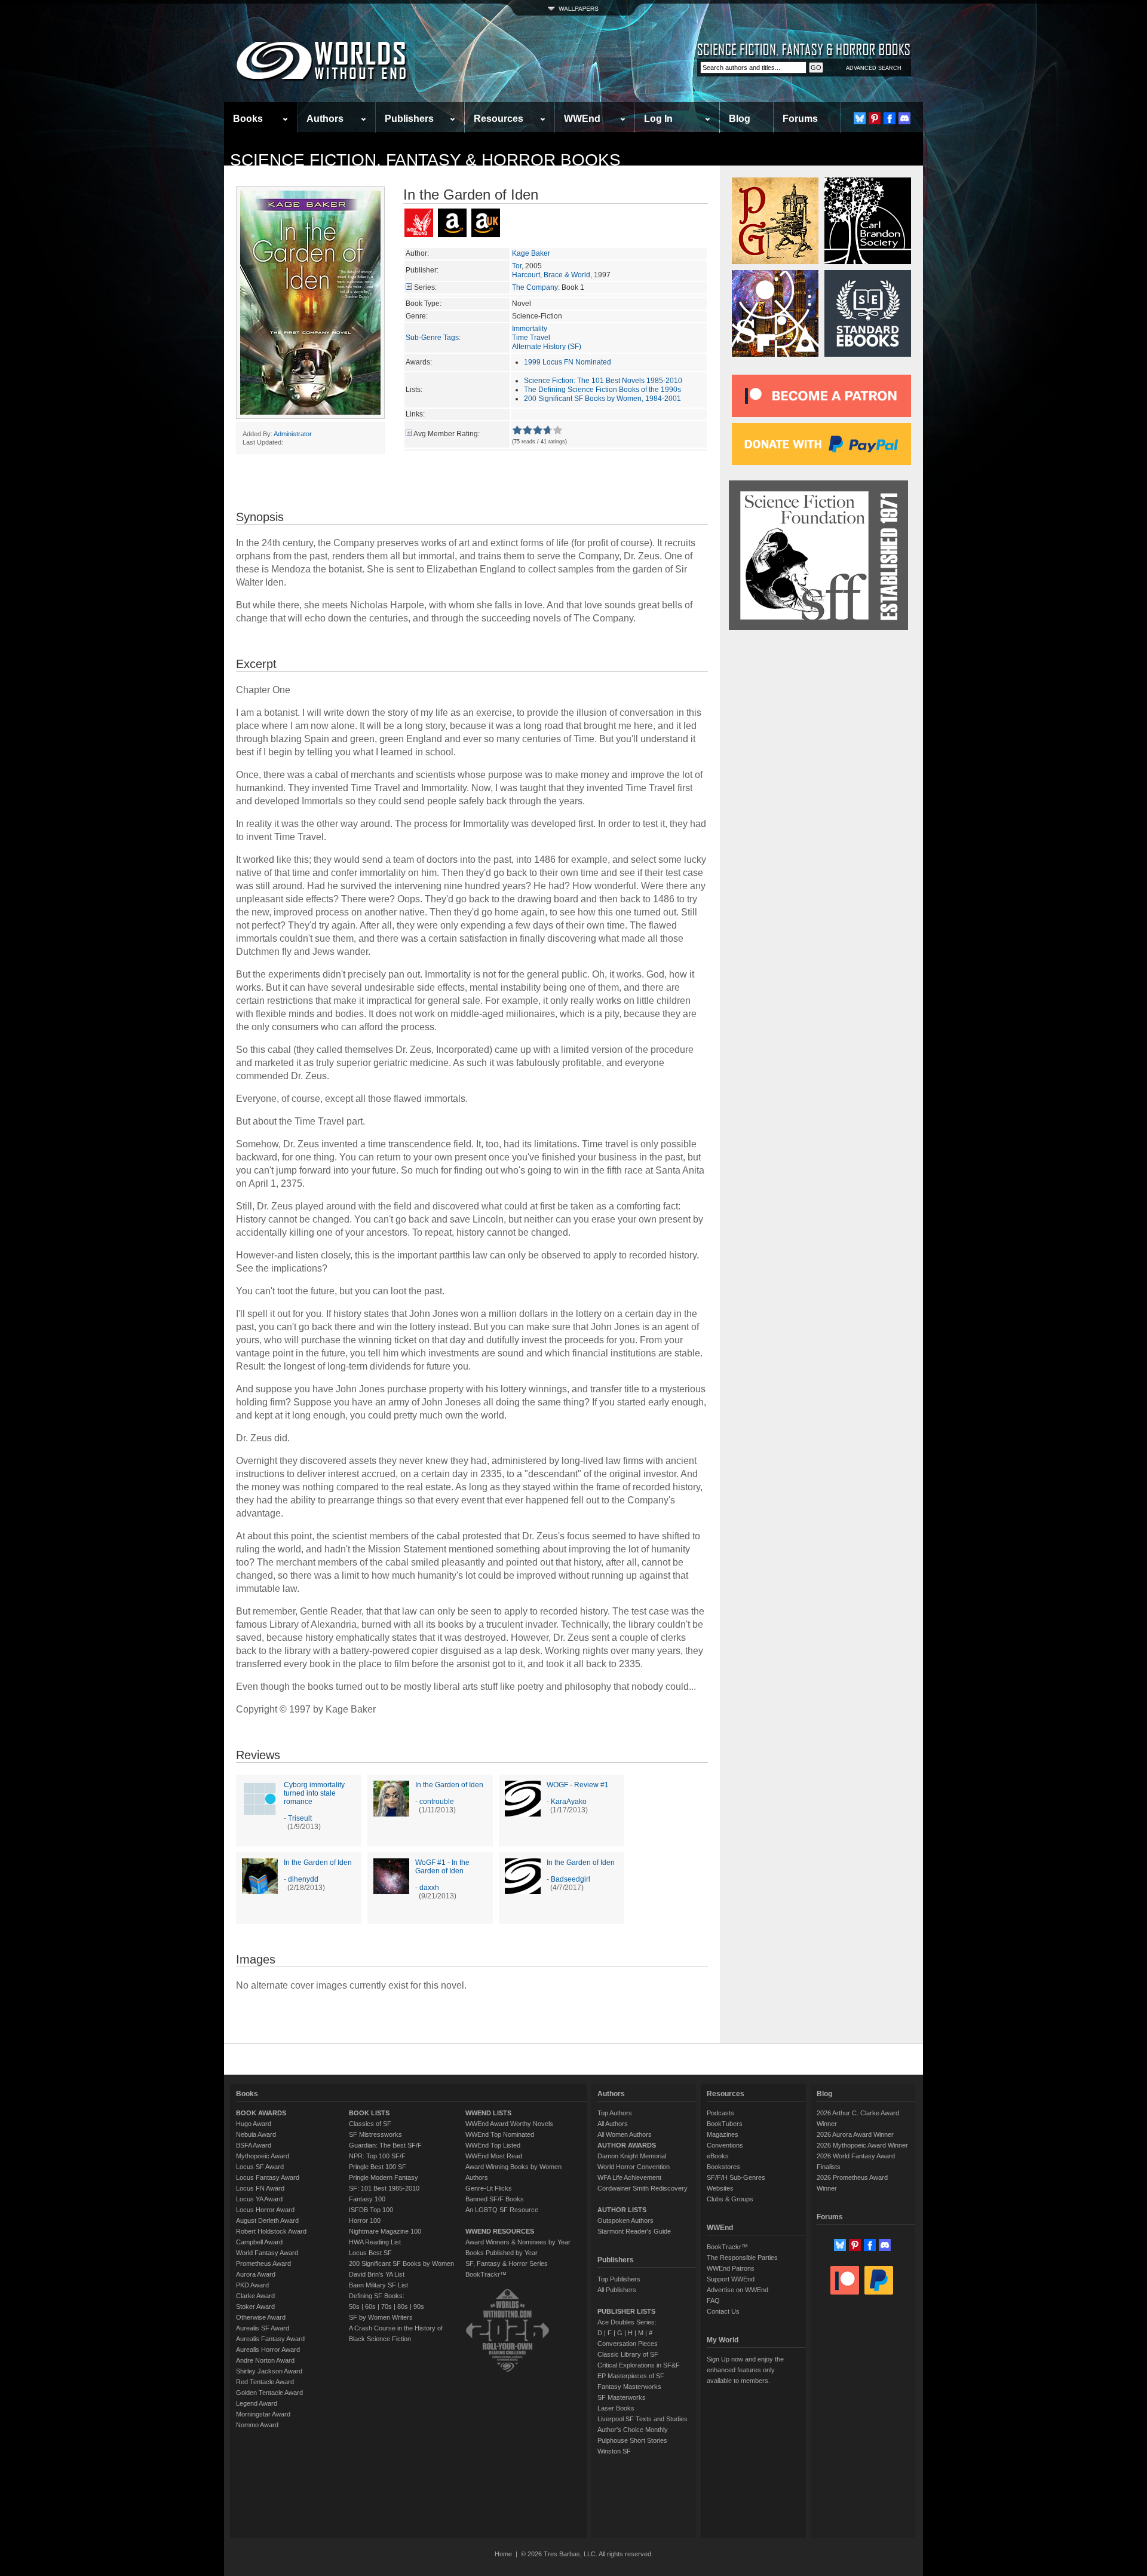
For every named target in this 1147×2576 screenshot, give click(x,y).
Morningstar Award (263, 2414)
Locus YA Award (259, 2199)
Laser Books (616, 2408)
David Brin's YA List (377, 2274)
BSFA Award (254, 2145)
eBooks (718, 2156)
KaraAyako (569, 1802)
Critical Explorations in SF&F (639, 2365)
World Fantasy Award (267, 2253)
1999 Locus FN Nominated (568, 362)
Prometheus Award (263, 2263)
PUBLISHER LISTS (626, 2311)
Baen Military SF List (378, 2285)
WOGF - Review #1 (578, 1785)
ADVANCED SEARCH (874, 68)
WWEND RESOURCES (500, 2231)
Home (503, 2554)
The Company (535, 287)
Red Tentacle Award (265, 2382)
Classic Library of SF (628, 2354)
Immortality (530, 329)
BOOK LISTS (369, 2113)
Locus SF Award (260, 2167)
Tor (517, 266)
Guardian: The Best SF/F (385, 2145)
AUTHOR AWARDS (627, 2145)
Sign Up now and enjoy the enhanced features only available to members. (745, 2370)
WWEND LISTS (488, 2113)
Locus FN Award (260, 2188)
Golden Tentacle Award (269, 2393)
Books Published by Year (502, 2253)
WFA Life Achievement (629, 2177)
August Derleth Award (267, 2220)
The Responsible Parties (742, 2258)
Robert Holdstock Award (271, 2231)
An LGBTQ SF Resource (502, 2210)
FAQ (713, 2301)
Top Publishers (619, 2279)
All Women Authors (625, 2134)
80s (403, 2307)
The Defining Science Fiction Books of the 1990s (602, 390)
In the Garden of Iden (449, 1785)
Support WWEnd (731, 2279)
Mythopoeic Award (263, 2156)
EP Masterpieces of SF (631, 2376)
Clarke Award (255, 2296)
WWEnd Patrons (731, 2268)
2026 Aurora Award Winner (855, 2134)
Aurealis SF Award (263, 2328)
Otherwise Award (261, 2317)
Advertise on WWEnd (737, 2290)
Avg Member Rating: (447, 434)
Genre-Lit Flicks (489, 2188)
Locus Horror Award (265, 2210)
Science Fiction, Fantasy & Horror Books (425, 160)
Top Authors (615, 2113)
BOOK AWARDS (261, 2113)
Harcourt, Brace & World (551, 275)
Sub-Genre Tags (432, 338)
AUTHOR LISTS (622, 2210)
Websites (720, 2188)
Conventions (725, 2145)
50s (354, 2307)
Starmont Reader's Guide (634, 2231)
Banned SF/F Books (495, 2199)
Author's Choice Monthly (633, 2430)
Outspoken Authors (625, 2220)
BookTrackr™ (486, 2274)
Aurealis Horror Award (268, 2350)
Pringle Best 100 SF (378, 2167)
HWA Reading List (375, 2242)
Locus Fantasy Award (268, 2177)
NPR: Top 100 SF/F (377, 2156)
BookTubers (725, 2124)
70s (387, 2307)
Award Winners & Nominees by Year (518, 2242)
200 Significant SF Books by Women (401, 2263)
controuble (437, 1802)
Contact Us (723, 2311)
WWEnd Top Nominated (500, 2134)
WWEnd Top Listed (493, 2145)
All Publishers (617, 2290)
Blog (740, 119)
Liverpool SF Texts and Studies (642, 2419)
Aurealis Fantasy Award (270, 2339)
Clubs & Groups (730, 2199)
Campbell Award (259, 2242)
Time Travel (531, 338)
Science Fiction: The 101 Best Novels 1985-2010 (603, 381)
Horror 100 (365, 2220)
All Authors (613, 2124)
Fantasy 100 (367, 2199)
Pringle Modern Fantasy (384, 2177)
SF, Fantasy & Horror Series (507, 2263)
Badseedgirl (571, 1879)
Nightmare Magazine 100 (385, 2231)
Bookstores (723, 2167)
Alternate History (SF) (547, 347)
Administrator (293, 434)
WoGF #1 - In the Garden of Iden (442, 1867)
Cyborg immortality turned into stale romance (314, 1793)
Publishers (409, 119)
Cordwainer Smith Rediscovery (642, 2188)
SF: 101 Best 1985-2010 (384, 2188)
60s (370, 2307)
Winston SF (614, 2451)
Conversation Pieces (628, 2344)
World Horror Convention (634, 2167)
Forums (800, 119)
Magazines (723, 2134)
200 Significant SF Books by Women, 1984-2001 (602, 399)
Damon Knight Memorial (632, 2156)
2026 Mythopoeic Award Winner (862, 2145)
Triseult (300, 1818)
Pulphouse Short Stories (632, 2440)
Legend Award (257, 2403)
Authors (325, 119)
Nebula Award (256, 2134)
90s (419, 2307)
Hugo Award (254, 2124)
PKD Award (252, 2285)
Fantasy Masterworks (629, 2387)
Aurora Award (256, 2274)
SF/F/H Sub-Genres (736, 2177)
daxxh (429, 1888)
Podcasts (720, 2113)
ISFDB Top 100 (371, 2210)
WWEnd (582, 119)
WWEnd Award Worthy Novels (509, 2124)
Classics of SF (370, 2124)
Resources (499, 119)
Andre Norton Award (265, 2360)
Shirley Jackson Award (269, 2371)
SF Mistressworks (375, 2134)
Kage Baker (531, 253)
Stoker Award (255, 2307)
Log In (658, 119)
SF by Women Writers (381, 2317)
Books (248, 119)
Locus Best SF (370, 2253)
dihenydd (303, 1879)
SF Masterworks (622, 2397)
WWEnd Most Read (494, 2156)
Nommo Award (257, 2425)
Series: (425, 287)
